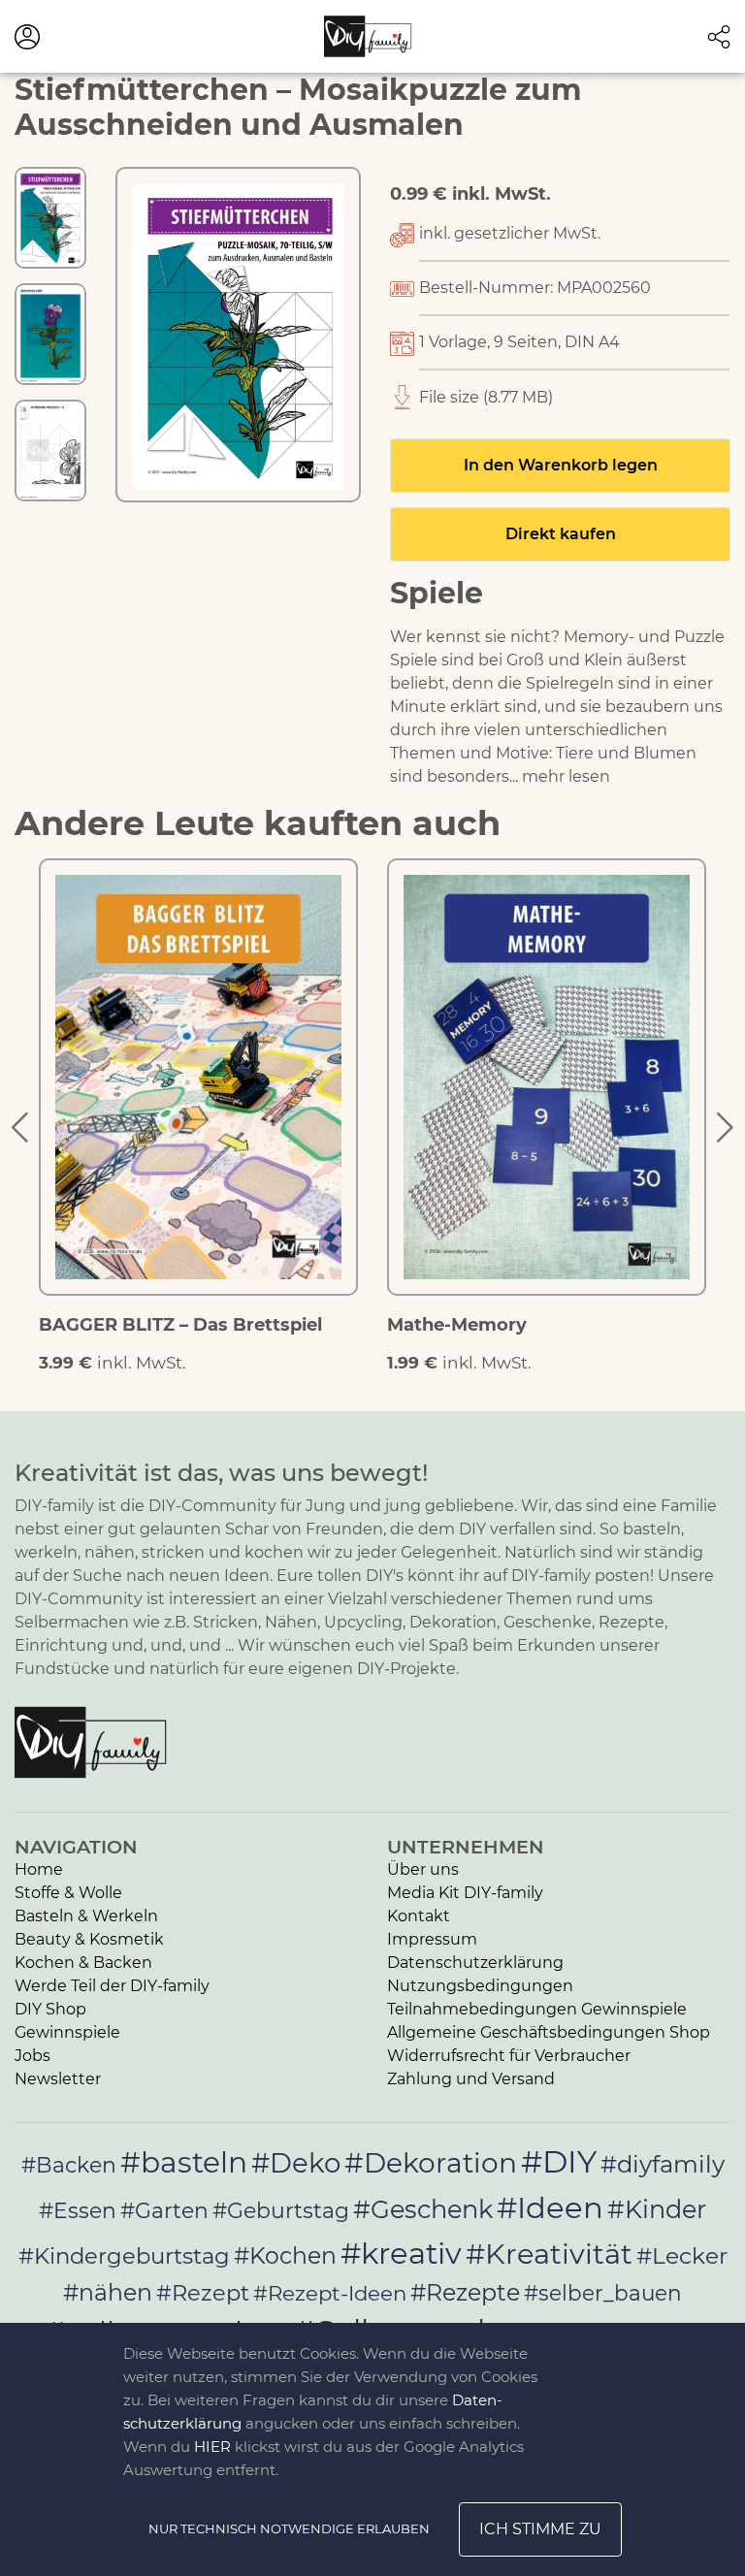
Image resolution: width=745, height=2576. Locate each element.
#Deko (296, 2163)
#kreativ (401, 2253)
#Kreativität (549, 2254)
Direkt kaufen (561, 534)
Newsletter (58, 2079)
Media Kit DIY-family (465, 1893)
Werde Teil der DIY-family (112, 1986)
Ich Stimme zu (540, 2529)
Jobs (32, 2056)
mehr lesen (566, 776)
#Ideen (550, 2207)
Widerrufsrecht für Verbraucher (509, 2056)
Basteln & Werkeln (86, 1916)
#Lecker (682, 2255)
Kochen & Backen (83, 1963)
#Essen (78, 2210)
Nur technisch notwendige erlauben (289, 2528)
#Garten (164, 2210)
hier (212, 2447)
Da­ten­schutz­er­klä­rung (475, 1963)
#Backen (69, 2165)
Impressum (432, 1939)
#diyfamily (663, 2164)
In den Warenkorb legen (561, 465)
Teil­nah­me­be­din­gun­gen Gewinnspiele (537, 2009)
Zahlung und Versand (471, 2079)
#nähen (108, 2292)
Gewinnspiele (67, 2032)
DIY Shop (50, 2009)
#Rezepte (465, 2292)
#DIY (559, 2161)
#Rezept (203, 2293)
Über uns (423, 1869)
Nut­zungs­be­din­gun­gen (480, 1986)
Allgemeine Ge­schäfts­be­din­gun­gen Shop (549, 2032)
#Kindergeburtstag (124, 2256)
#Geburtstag (281, 2211)
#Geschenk (423, 2209)
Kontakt (419, 1916)
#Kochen (285, 2255)
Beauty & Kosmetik (89, 1939)
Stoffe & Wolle (68, 1893)
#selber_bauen (603, 2293)
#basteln (184, 2162)
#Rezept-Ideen (330, 2293)
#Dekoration (431, 2163)
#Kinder (657, 2209)
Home (39, 1869)
